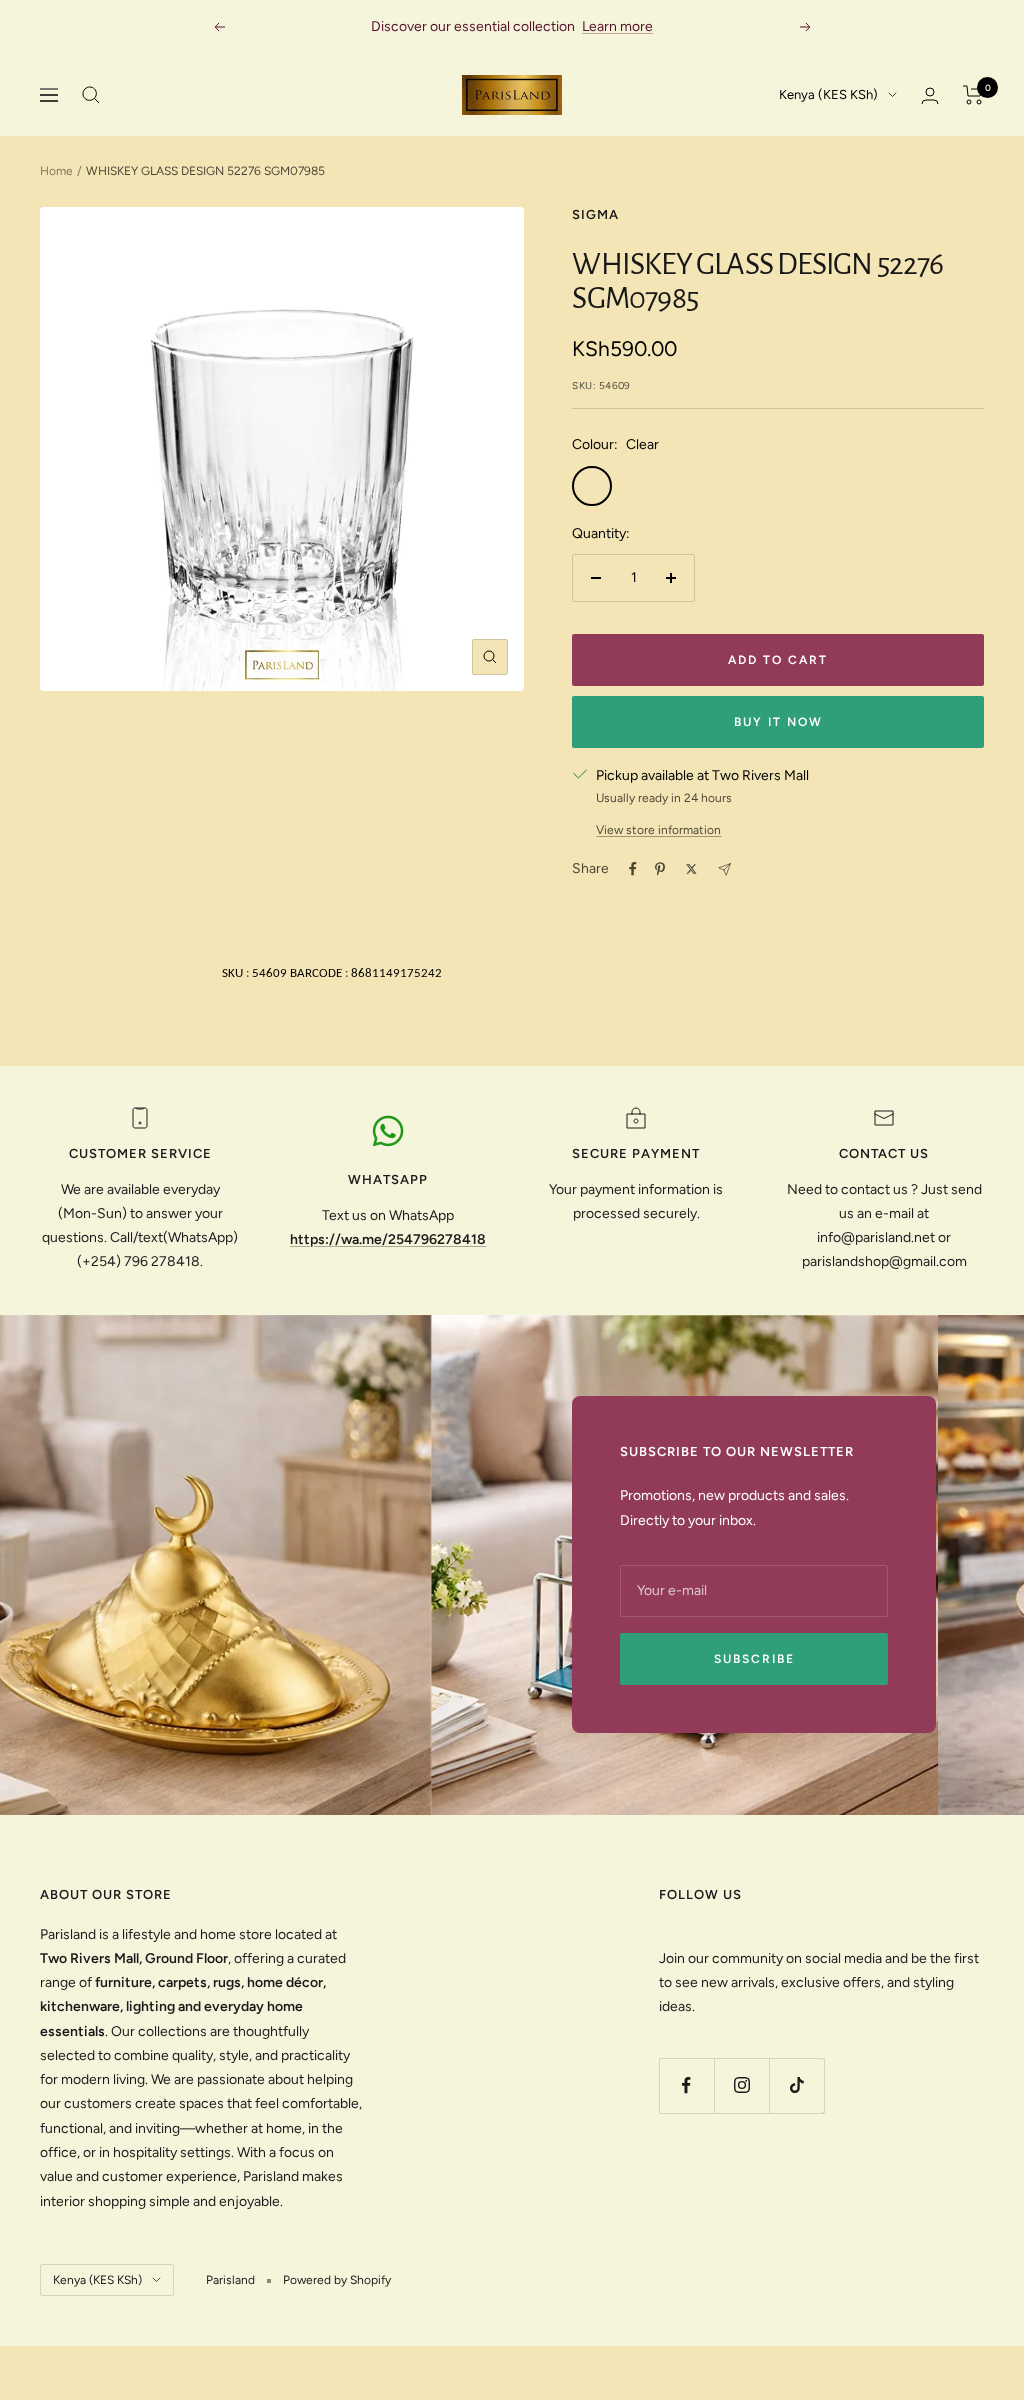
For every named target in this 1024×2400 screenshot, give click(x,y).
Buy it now (778, 722)
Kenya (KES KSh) (828, 94)
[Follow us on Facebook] (686, 2085)
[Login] (930, 95)
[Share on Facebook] (633, 869)
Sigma (595, 214)
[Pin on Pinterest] (660, 869)
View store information (658, 830)
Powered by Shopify (337, 2280)
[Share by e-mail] (724, 869)
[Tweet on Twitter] (691, 869)
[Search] (91, 95)
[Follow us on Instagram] (741, 2085)
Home (56, 171)
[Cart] (973, 95)
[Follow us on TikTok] (796, 2085)
